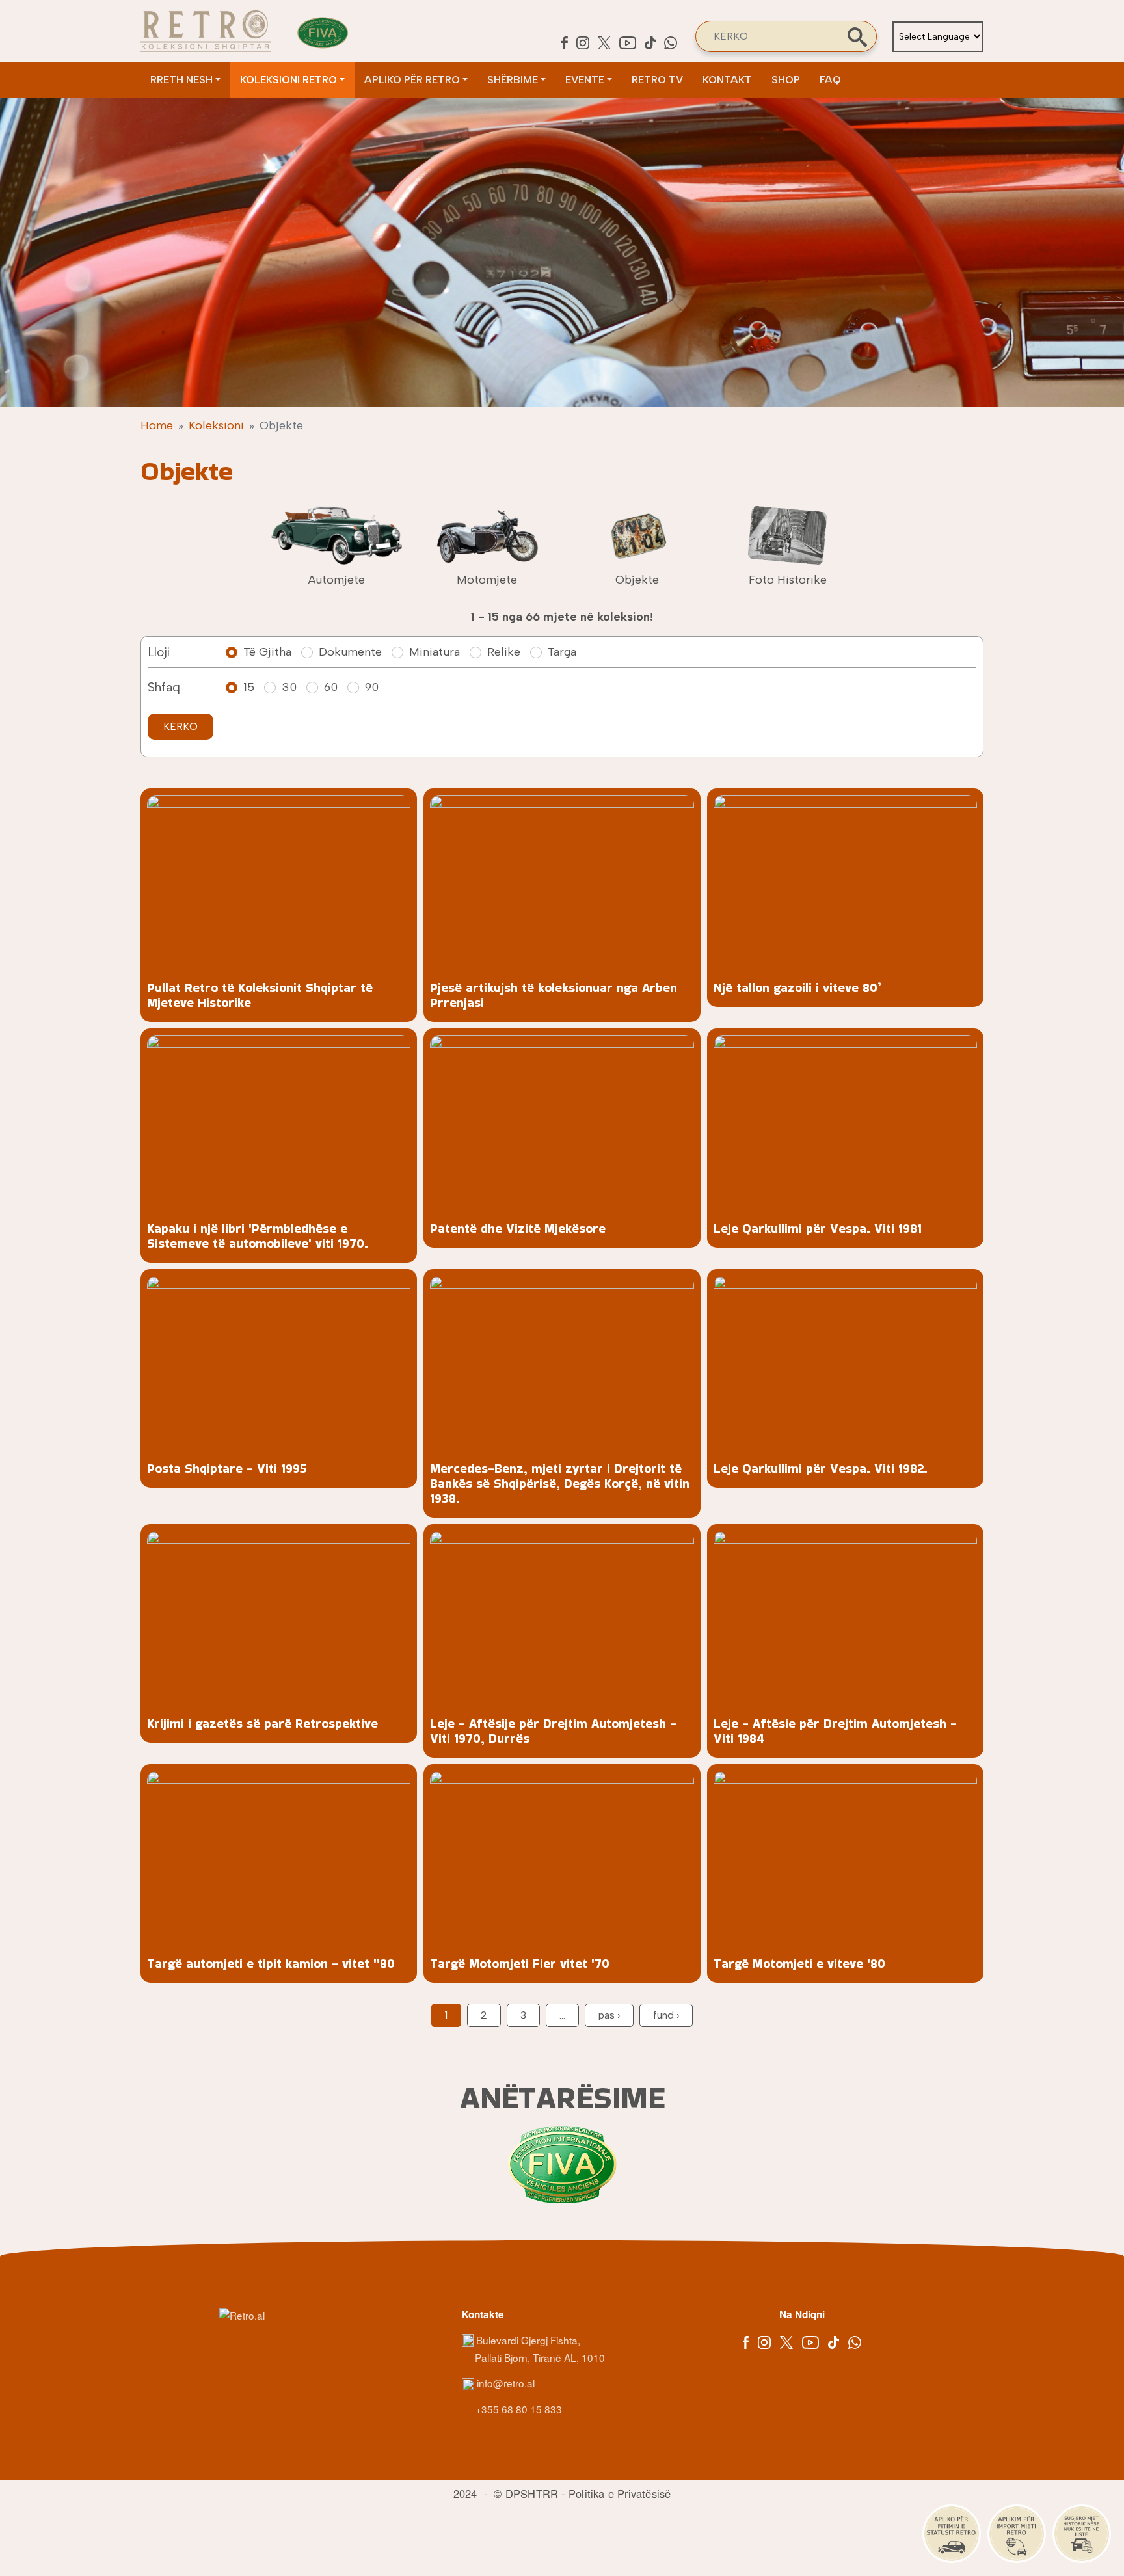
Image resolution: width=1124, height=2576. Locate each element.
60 (331, 687)
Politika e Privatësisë (620, 2493)
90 (372, 687)
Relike (504, 652)
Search (857, 37)
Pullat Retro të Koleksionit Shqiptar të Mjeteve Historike (260, 995)
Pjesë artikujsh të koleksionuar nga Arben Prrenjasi (554, 995)
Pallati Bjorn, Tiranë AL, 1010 (540, 2357)
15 (249, 687)
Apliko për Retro (412, 80)
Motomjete (487, 580)
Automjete (337, 580)
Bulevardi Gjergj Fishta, (528, 2340)
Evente (585, 80)
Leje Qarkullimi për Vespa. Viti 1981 (818, 1228)
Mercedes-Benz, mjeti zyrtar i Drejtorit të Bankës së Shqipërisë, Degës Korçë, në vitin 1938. (560, 1483)
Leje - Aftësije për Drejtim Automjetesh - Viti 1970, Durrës (553, 1731)
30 (289, 687)
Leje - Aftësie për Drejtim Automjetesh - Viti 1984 (835, 1731)
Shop (786, 80)
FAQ (830, 80)
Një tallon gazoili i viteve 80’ (797, 988)
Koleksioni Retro (288, 80)
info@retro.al (504, 2383)
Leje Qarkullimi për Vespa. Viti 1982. (821, 1469)
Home (157, 425)
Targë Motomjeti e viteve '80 (799, 1964)
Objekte (637, 580)
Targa (562, 652)
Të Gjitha (267, 652)
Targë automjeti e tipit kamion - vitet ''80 (271, 1964)
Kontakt (727, 80)
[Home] (206, 31)
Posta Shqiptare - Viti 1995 (227, 1469)
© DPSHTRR (526, 2493)
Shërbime (513, 80)
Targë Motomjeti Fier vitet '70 (520, 1964)
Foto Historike (788, 580)
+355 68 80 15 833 (517, 2409)
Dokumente (350, 652)
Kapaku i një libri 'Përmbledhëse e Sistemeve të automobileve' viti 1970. (258, 1236)
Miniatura (435, 652)
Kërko (181, 726)
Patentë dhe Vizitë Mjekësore (518, 1228)
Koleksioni (216, 425)
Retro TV (657, 80)
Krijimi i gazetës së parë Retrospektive (262, 1724)
